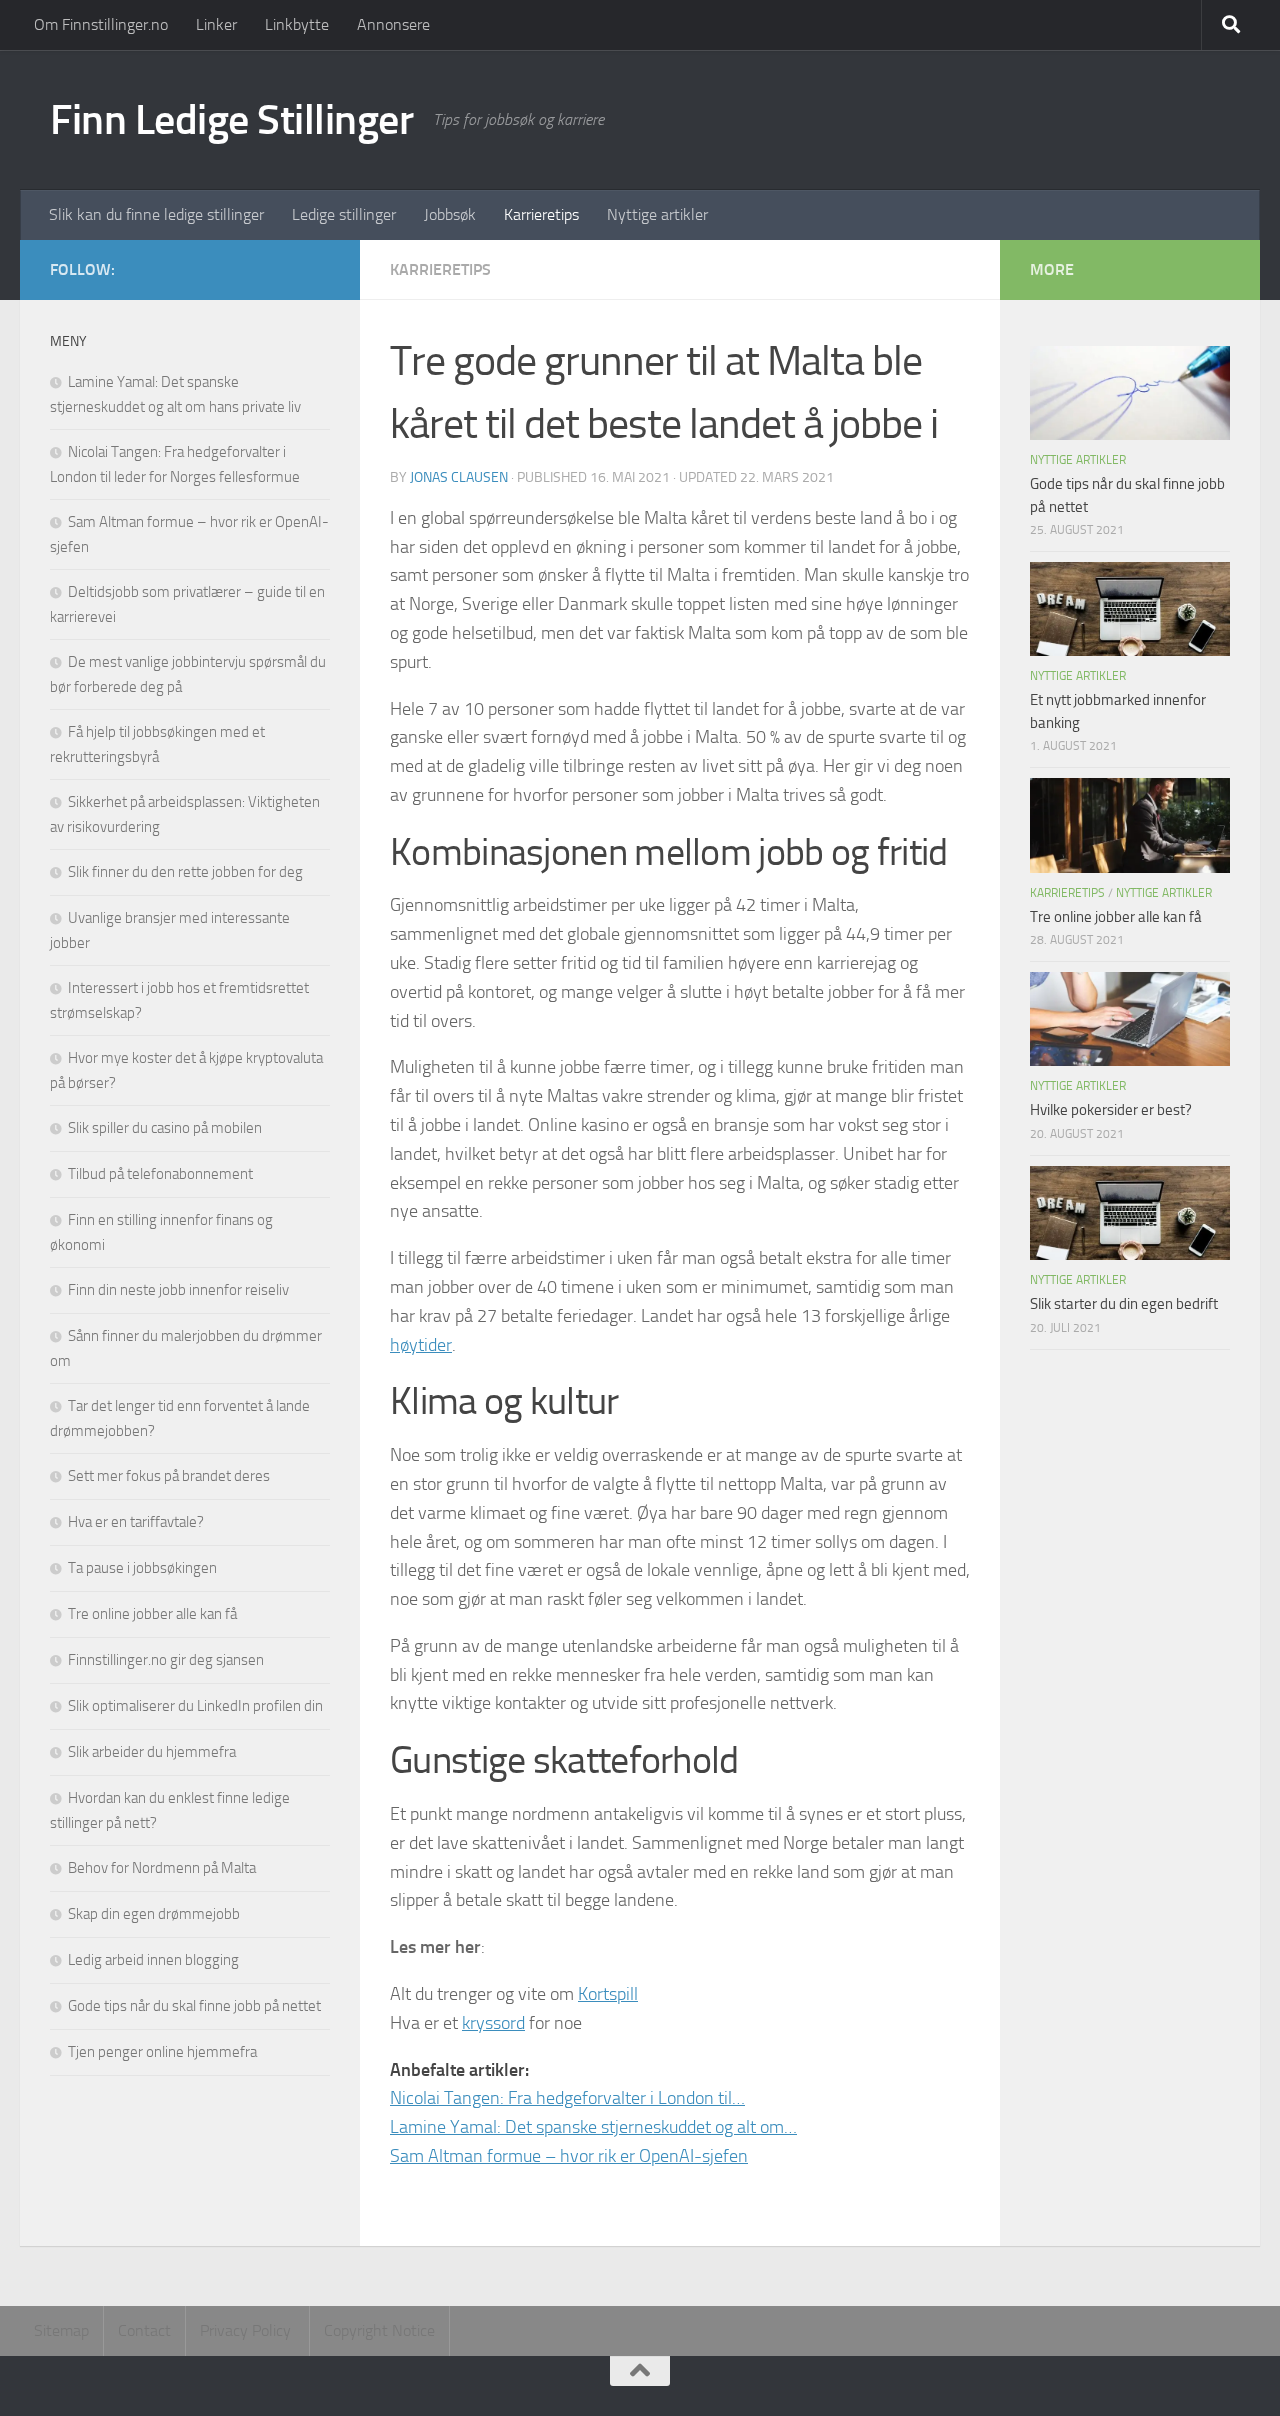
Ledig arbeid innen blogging (153, 1960)
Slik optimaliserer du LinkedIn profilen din (195, 1706)
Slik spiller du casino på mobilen (165, 1128)
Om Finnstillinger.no (101, 24)
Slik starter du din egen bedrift (1124, 1304)
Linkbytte (297, 24)
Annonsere (393, 24)
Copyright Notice (379, 2330)
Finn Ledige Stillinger (231, 120)
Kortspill (608, 1994)
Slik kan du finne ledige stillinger (156, 214)
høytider (421, 1345)
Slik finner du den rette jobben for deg (185, 872)
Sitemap (61, 2330)
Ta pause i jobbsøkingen (142, 1568)
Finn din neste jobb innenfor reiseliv (178, 1290)
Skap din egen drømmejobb (154, 1914)
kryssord (493, 2023)
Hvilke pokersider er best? (1111, 1110)
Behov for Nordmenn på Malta (162, 1868)
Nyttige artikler (657, 214)
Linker (216, 24)
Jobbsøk (450, 214)
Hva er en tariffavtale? (136, 1522)
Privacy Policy (247, 2330)
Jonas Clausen (459, 477)
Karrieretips (541, 214)
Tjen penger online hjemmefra (162, 2052)
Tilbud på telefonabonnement (160, 1174)
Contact (144, 2330)
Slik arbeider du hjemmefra (152, 1752)
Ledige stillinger (344, 214)
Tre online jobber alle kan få (152, 1614)
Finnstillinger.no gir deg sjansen (166, 1660)
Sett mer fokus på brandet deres (169, 1476)
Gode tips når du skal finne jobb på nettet (194, 2006)
